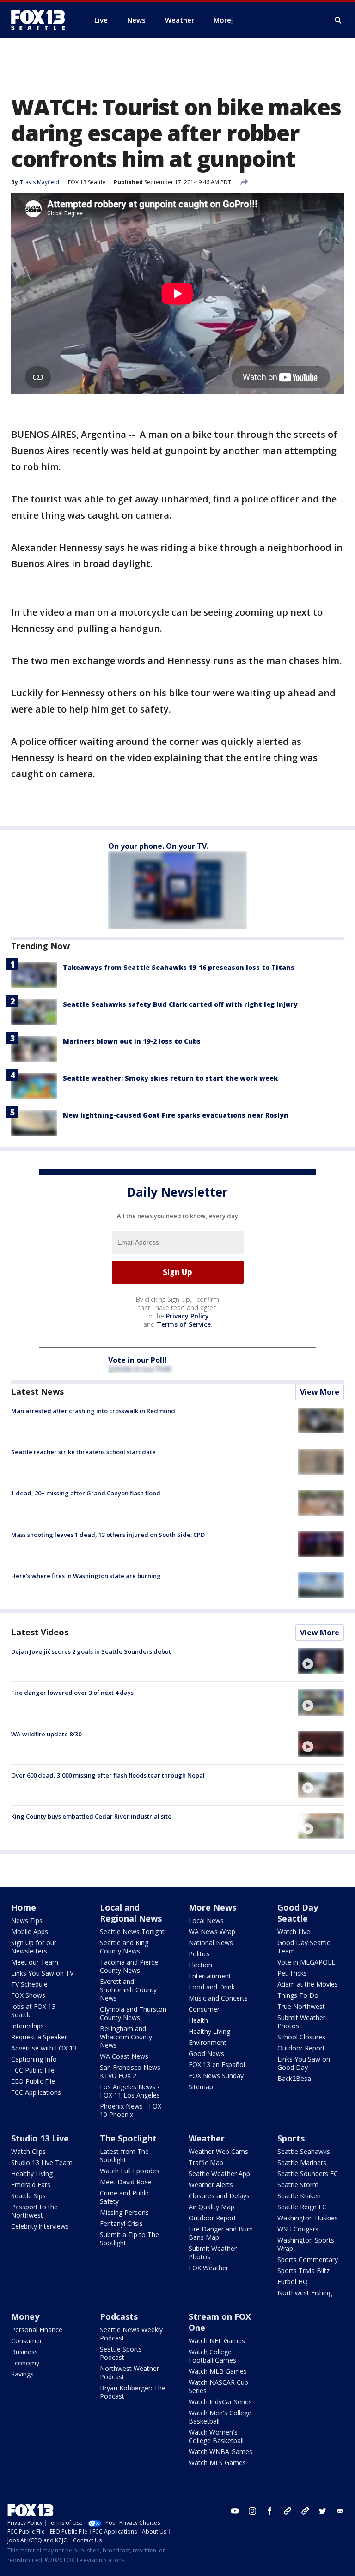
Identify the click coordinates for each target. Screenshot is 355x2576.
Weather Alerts (211, 2185)
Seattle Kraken (299, 2196)
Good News (206, 2053)
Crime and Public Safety (125, 2197)
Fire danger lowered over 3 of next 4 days (72, 1693)
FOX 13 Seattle (87, 182)
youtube (235, 2511)
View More (320, 1392)
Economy (25, 2363)
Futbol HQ (293, 2282)
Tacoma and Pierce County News (129, 1966)
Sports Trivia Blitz (303, 2271)
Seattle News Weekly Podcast (131, 2334)
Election (200, 1965)
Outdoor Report (301, 2048)
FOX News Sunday (216, 2076)
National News (211, 1943)
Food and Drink (212, 1987)
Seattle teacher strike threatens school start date (83, 1452)
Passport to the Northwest (34, 2211)
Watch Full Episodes (130, 2171)
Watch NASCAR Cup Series (218, 2386)
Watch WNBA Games (220, 2452)
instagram (252, 2511)
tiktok (288, 2511)
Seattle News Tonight (132, 1932)
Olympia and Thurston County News (133, 2013)
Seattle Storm (298, 2185)
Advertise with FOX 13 (44, 2048)
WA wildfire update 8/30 (46, 1734)
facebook (270, 2511)
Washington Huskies (308, 2218)
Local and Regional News (131, 1913)
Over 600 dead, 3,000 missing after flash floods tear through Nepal (108, 1775)
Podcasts (119, 2316)
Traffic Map (206, 2162)
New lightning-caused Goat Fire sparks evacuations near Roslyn (176, 1115)
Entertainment (210, 1976)
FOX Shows (28, 1995)
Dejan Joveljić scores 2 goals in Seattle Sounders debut (91, 1651)
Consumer (204, 2009)
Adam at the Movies (308, 1984)
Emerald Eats (31, 2185)
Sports (291, 2138)
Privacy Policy (187, 1316)
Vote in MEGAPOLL (306, 1962)
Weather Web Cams (218, 2151)
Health (198, 2020)
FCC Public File (33, 2070)
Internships (28, 2026)
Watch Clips (28, 2151)
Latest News (37, 1391)
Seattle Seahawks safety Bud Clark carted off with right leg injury (180, 1004)
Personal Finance (37, 2330)
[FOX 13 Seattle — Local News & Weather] (42, 20)
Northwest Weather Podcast (129, 2373)
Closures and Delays (219, 2196)
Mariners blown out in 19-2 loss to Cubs (132, 1041)
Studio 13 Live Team (42, 2162)
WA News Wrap (212, 1932)
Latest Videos (40, 1632)
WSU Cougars (298, 2229)
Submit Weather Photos (301, 2022)
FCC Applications (36, 2092)
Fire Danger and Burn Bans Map (221, 2233)
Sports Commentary (308, 2259)
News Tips (27, 1920)
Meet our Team (35, 1962)
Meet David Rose (126, 2182)
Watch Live (294, 1932)
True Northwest (301, 2006)
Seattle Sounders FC (308, 2174)
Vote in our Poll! (138, 1360)
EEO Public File (33, 2081)
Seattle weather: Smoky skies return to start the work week (170, 1078)
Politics (199, 1954)
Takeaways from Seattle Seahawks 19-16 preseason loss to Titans (179, 967)
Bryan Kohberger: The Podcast (133, 2392)
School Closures (301, 2037)
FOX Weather (208, 2268)
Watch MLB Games (218, 2371)
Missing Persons (124, 2212)
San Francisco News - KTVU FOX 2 (132, 2071)
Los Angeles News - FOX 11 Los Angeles (130, 2091)
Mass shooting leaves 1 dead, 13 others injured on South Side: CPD (108, 1535)
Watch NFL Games (217, 2341)
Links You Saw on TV (42, 1973)
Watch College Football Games (212, 2356)
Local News (206, 1920)
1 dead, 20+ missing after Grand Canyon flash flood (86, 1493)
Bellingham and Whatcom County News (126, 2037)
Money (25, 2316)
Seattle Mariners (302, 2162)
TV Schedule (29, 1984)
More (222, 20)
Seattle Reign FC (302, 2207)
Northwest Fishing (305, 2293)
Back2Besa (294, 2078)
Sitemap (201, 2087)
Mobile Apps (30, 1932)
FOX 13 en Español (217, 2065)
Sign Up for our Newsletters (34, 1947)
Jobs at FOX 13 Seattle (33, 2011)
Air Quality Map (211, 2207)
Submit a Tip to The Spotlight (129, 2239)
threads (305, 2511)
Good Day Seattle (298, 1913)
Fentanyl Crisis (121, 2223)
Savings (22, 2374)
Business (24, 2352)
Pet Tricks (292, 1973)
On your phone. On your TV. (158, 846)
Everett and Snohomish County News (128, 1990)
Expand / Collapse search (338, 20)
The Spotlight (128, 2138)
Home (24, 1907)
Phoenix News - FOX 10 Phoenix (131, 2110)
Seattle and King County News (124, 1947)
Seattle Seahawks (304, 2151)
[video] (321, 1661)
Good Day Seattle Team (304, 1947)
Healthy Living (209, 2031)
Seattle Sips (28, 2196)
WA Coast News (124, 2056)
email (340, 2511)
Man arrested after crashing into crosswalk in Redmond (93, 1411)
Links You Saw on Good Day (304, 2063)
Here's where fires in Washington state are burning (86, 1576)
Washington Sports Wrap (306, 2244)
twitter (323, 2511)
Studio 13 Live (40, 2138)
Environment (208, 2042)
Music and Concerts (218, 1998)
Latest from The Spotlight (124, 2156)
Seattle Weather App (219, 2174)
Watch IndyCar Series (220, 2402)
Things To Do (298, 1995)
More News (212, 1907)
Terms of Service (184, 1324)
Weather (207, 2138)
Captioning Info (34, 2059)
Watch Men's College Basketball (220, 2417)
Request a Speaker (39, 2037)
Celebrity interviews (40, 2226)
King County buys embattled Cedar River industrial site (91, 1816)
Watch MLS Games (217, 2463)
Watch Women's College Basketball (216, 2436)
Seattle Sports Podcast (121, 2353)
